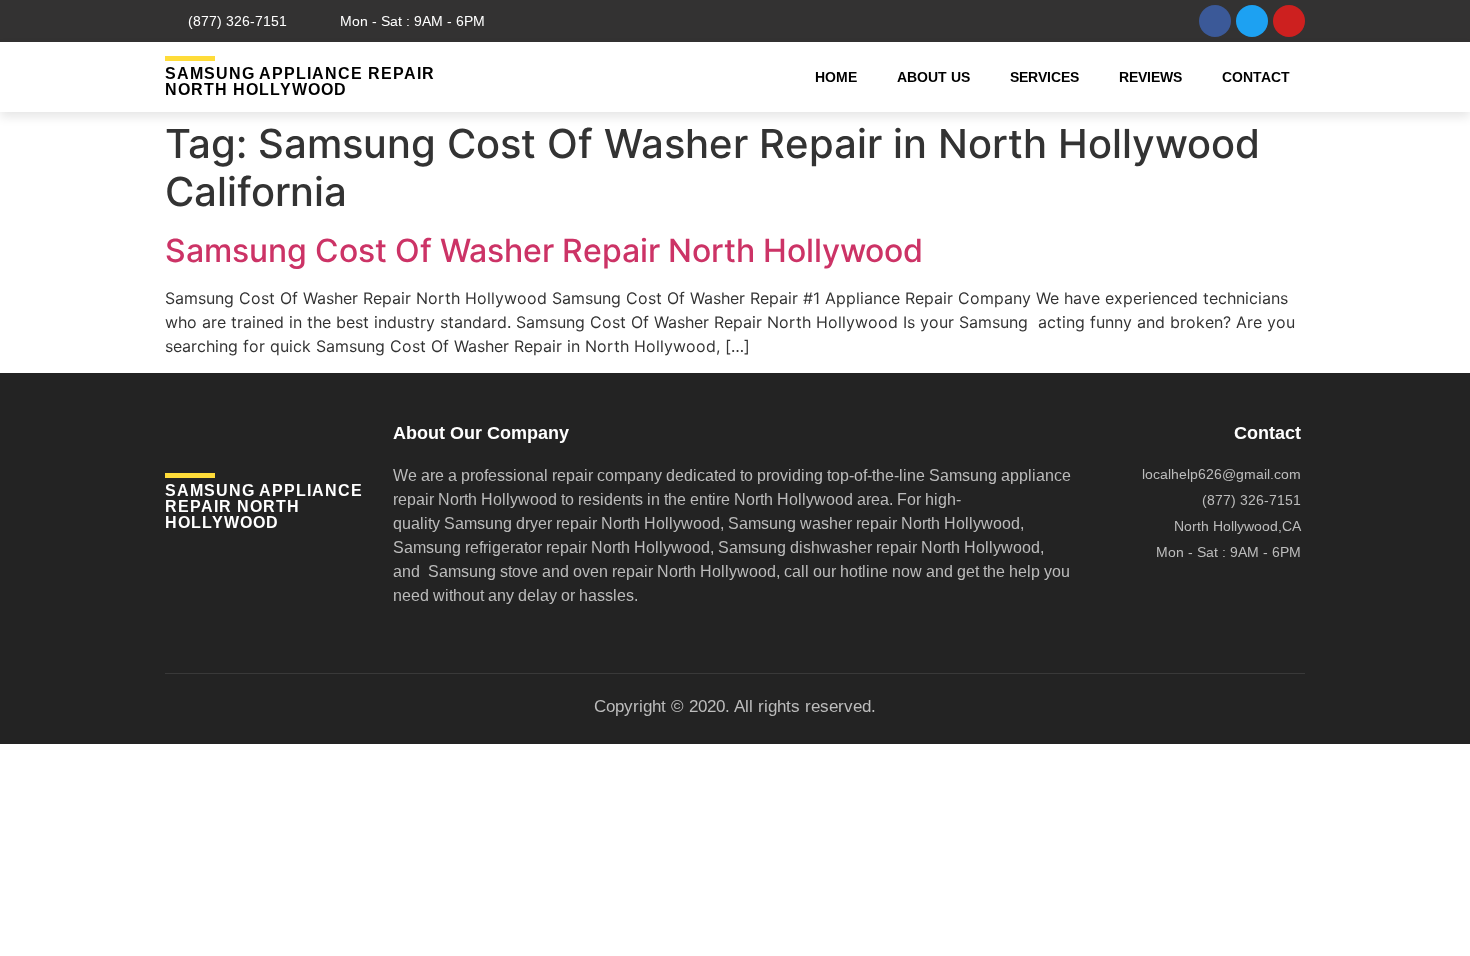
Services (1044, 77)
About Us (933, 77)
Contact (1256, 77)
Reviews (1150, 77)
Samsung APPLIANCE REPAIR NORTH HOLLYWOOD (300, 81)
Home (836, 77)
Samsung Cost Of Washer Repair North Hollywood (544, 250)
